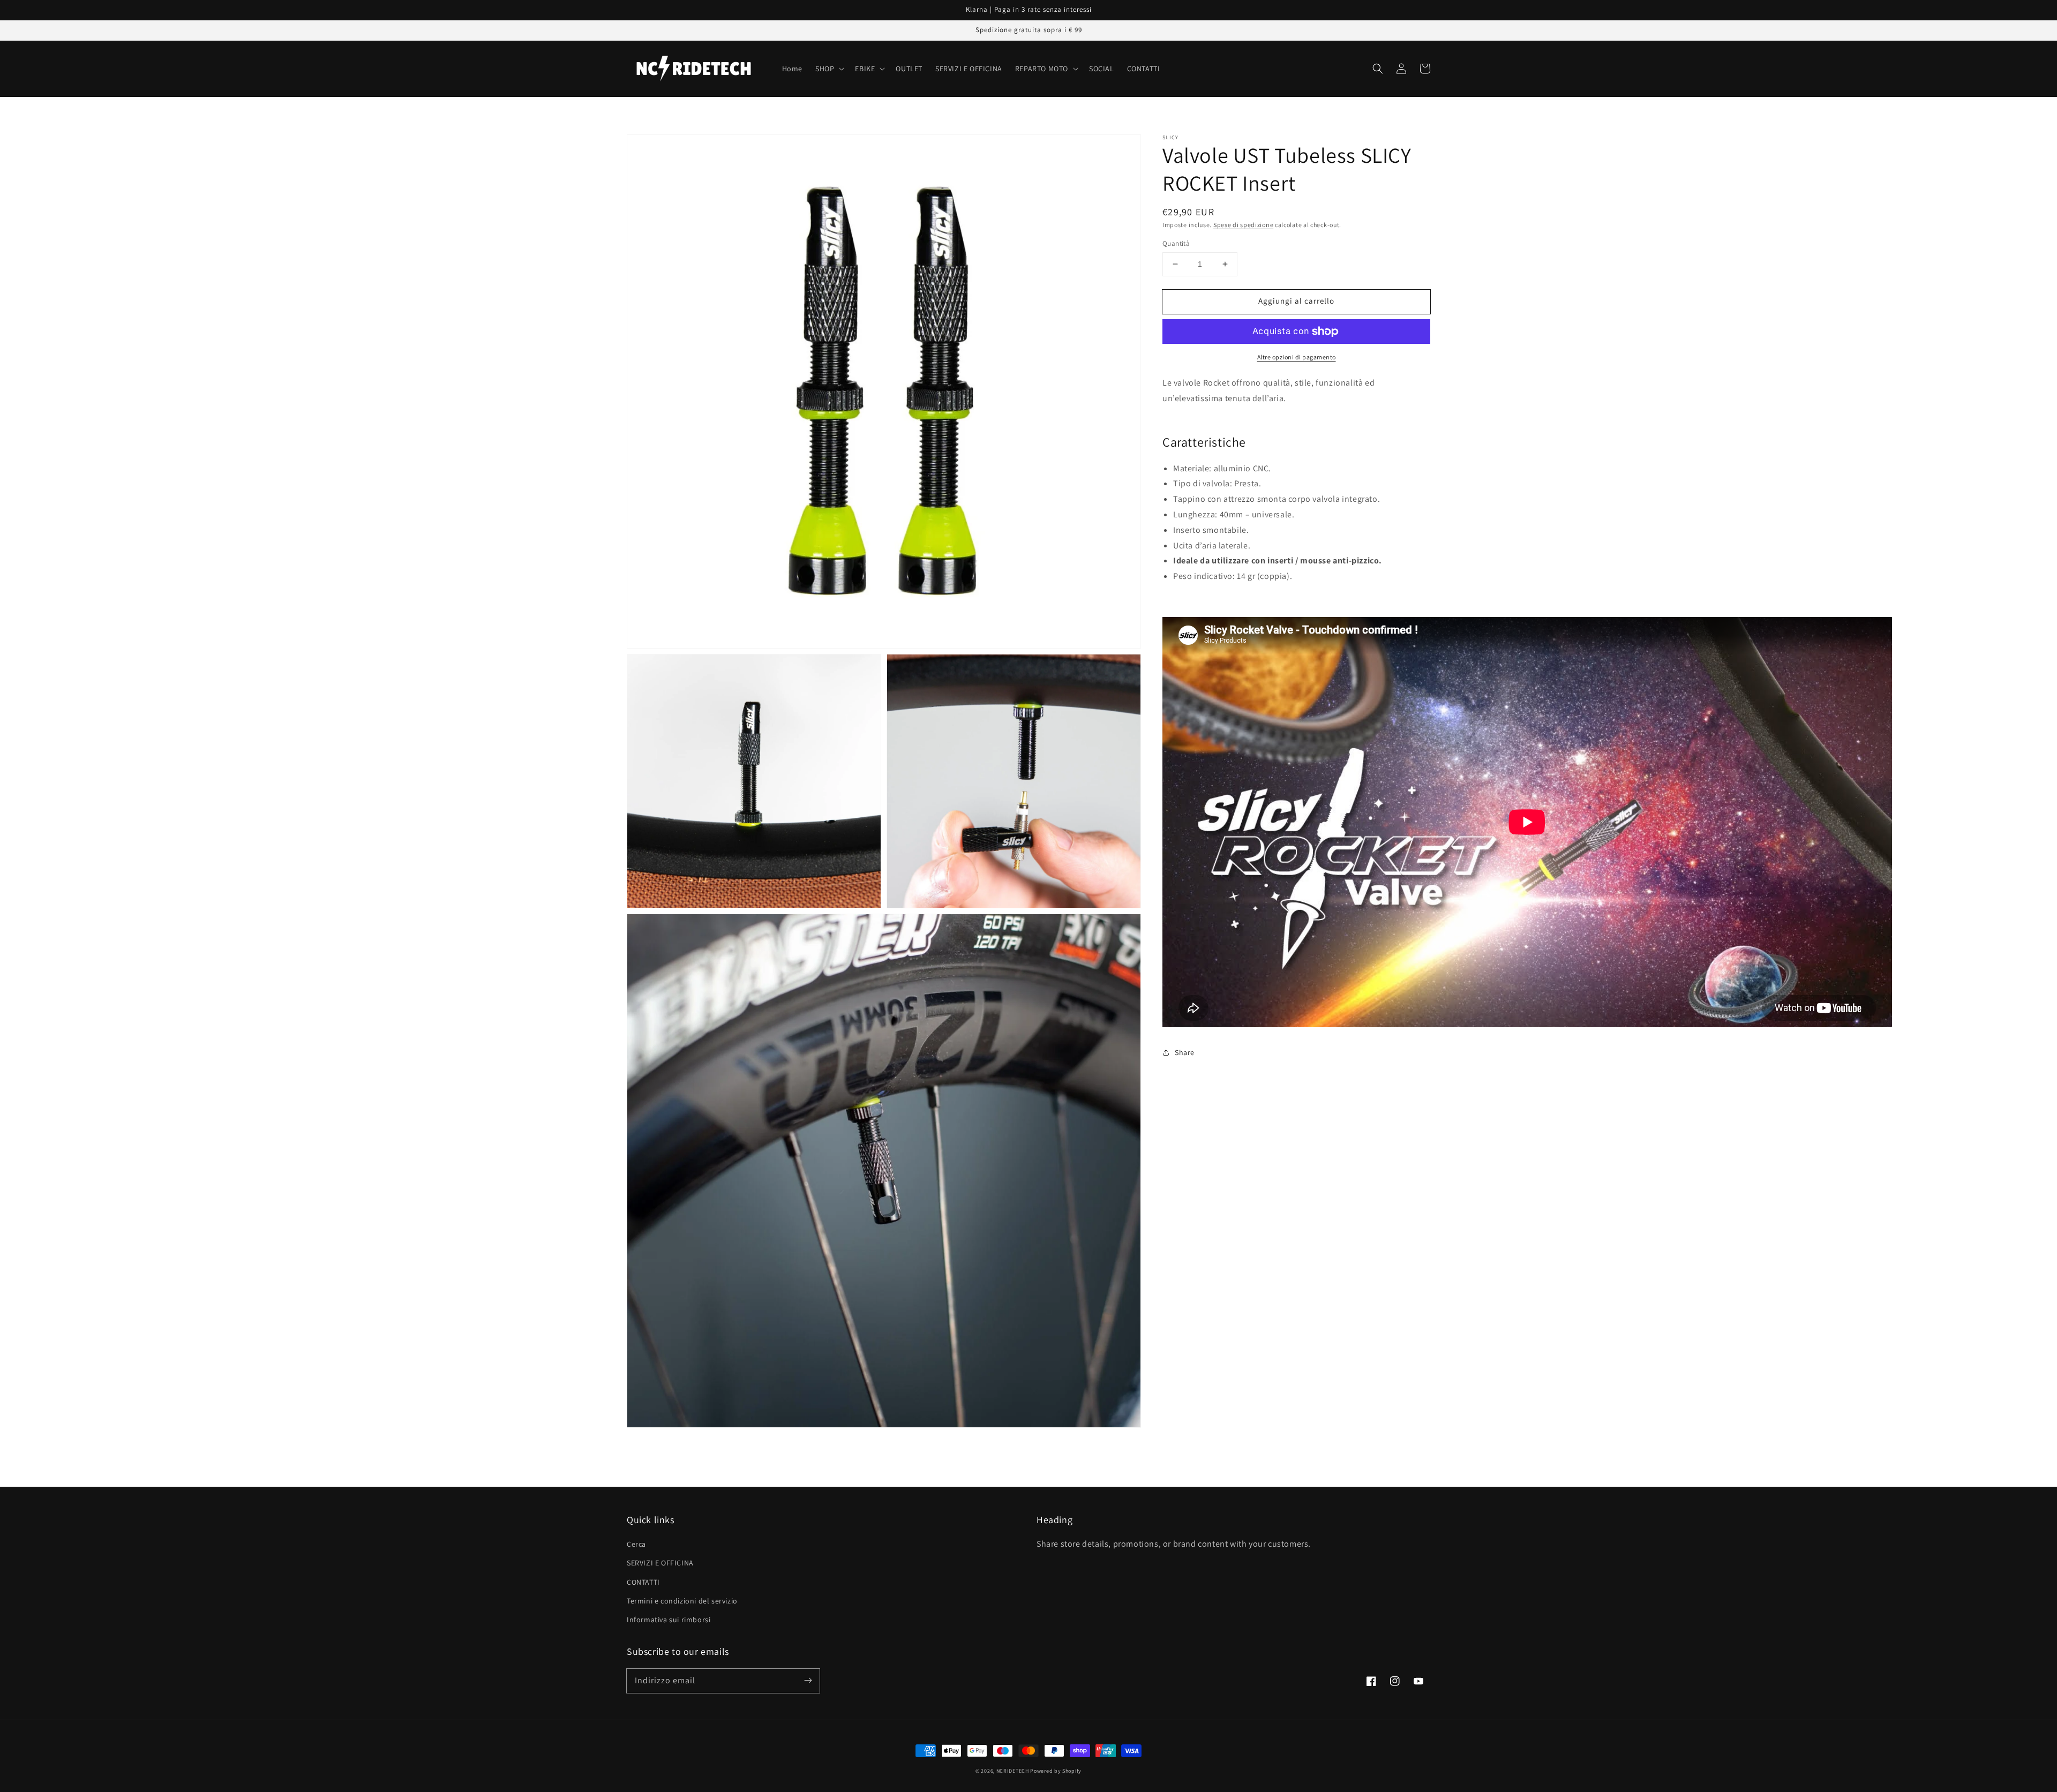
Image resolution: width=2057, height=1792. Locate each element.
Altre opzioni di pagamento (1297, 357)
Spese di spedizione (1243, 225)
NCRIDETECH (1013, 1771)
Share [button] (1185, 1052)
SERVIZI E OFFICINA (660, 1563)
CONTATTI (643, 1582)
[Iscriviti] (808, 1681)
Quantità (1176, 243)
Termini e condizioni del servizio (682, 1601)
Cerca (636, 1544)
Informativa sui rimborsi (669, 1620)
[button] (1378, 69)
